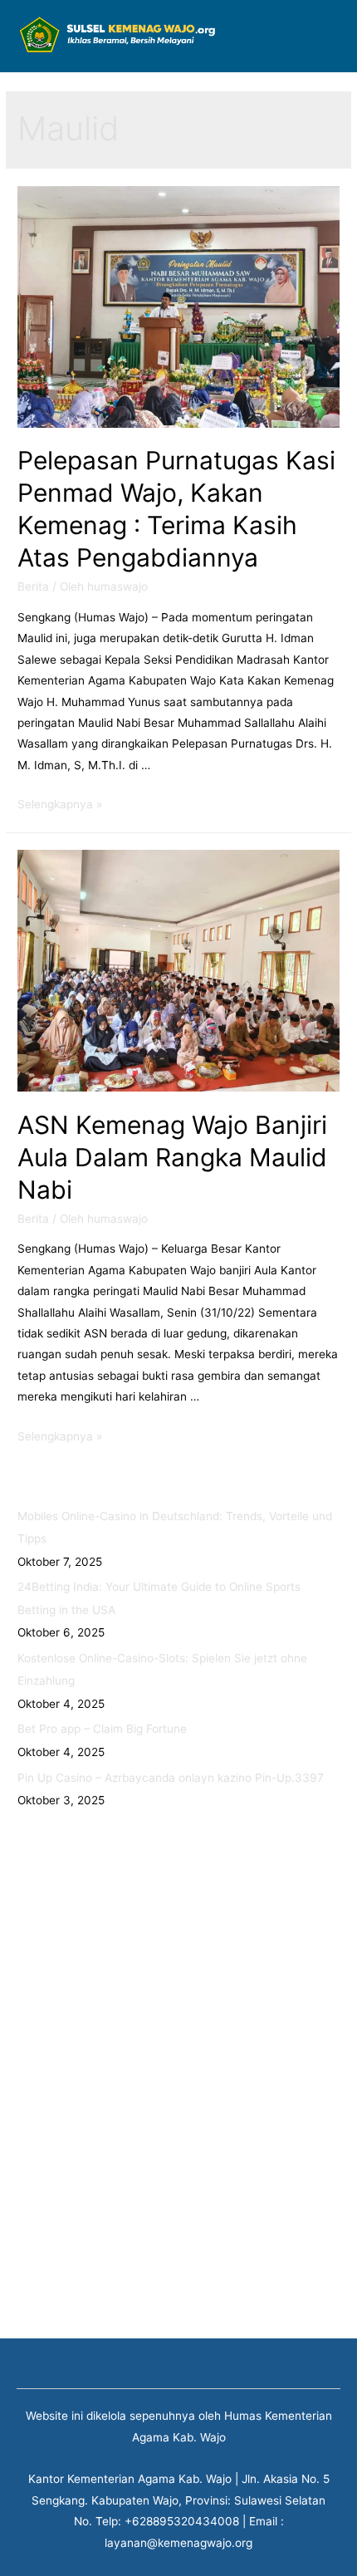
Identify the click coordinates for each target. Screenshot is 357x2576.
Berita (33, 586)
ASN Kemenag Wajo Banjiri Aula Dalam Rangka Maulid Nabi (172, 1157)
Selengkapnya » (60, 804)
